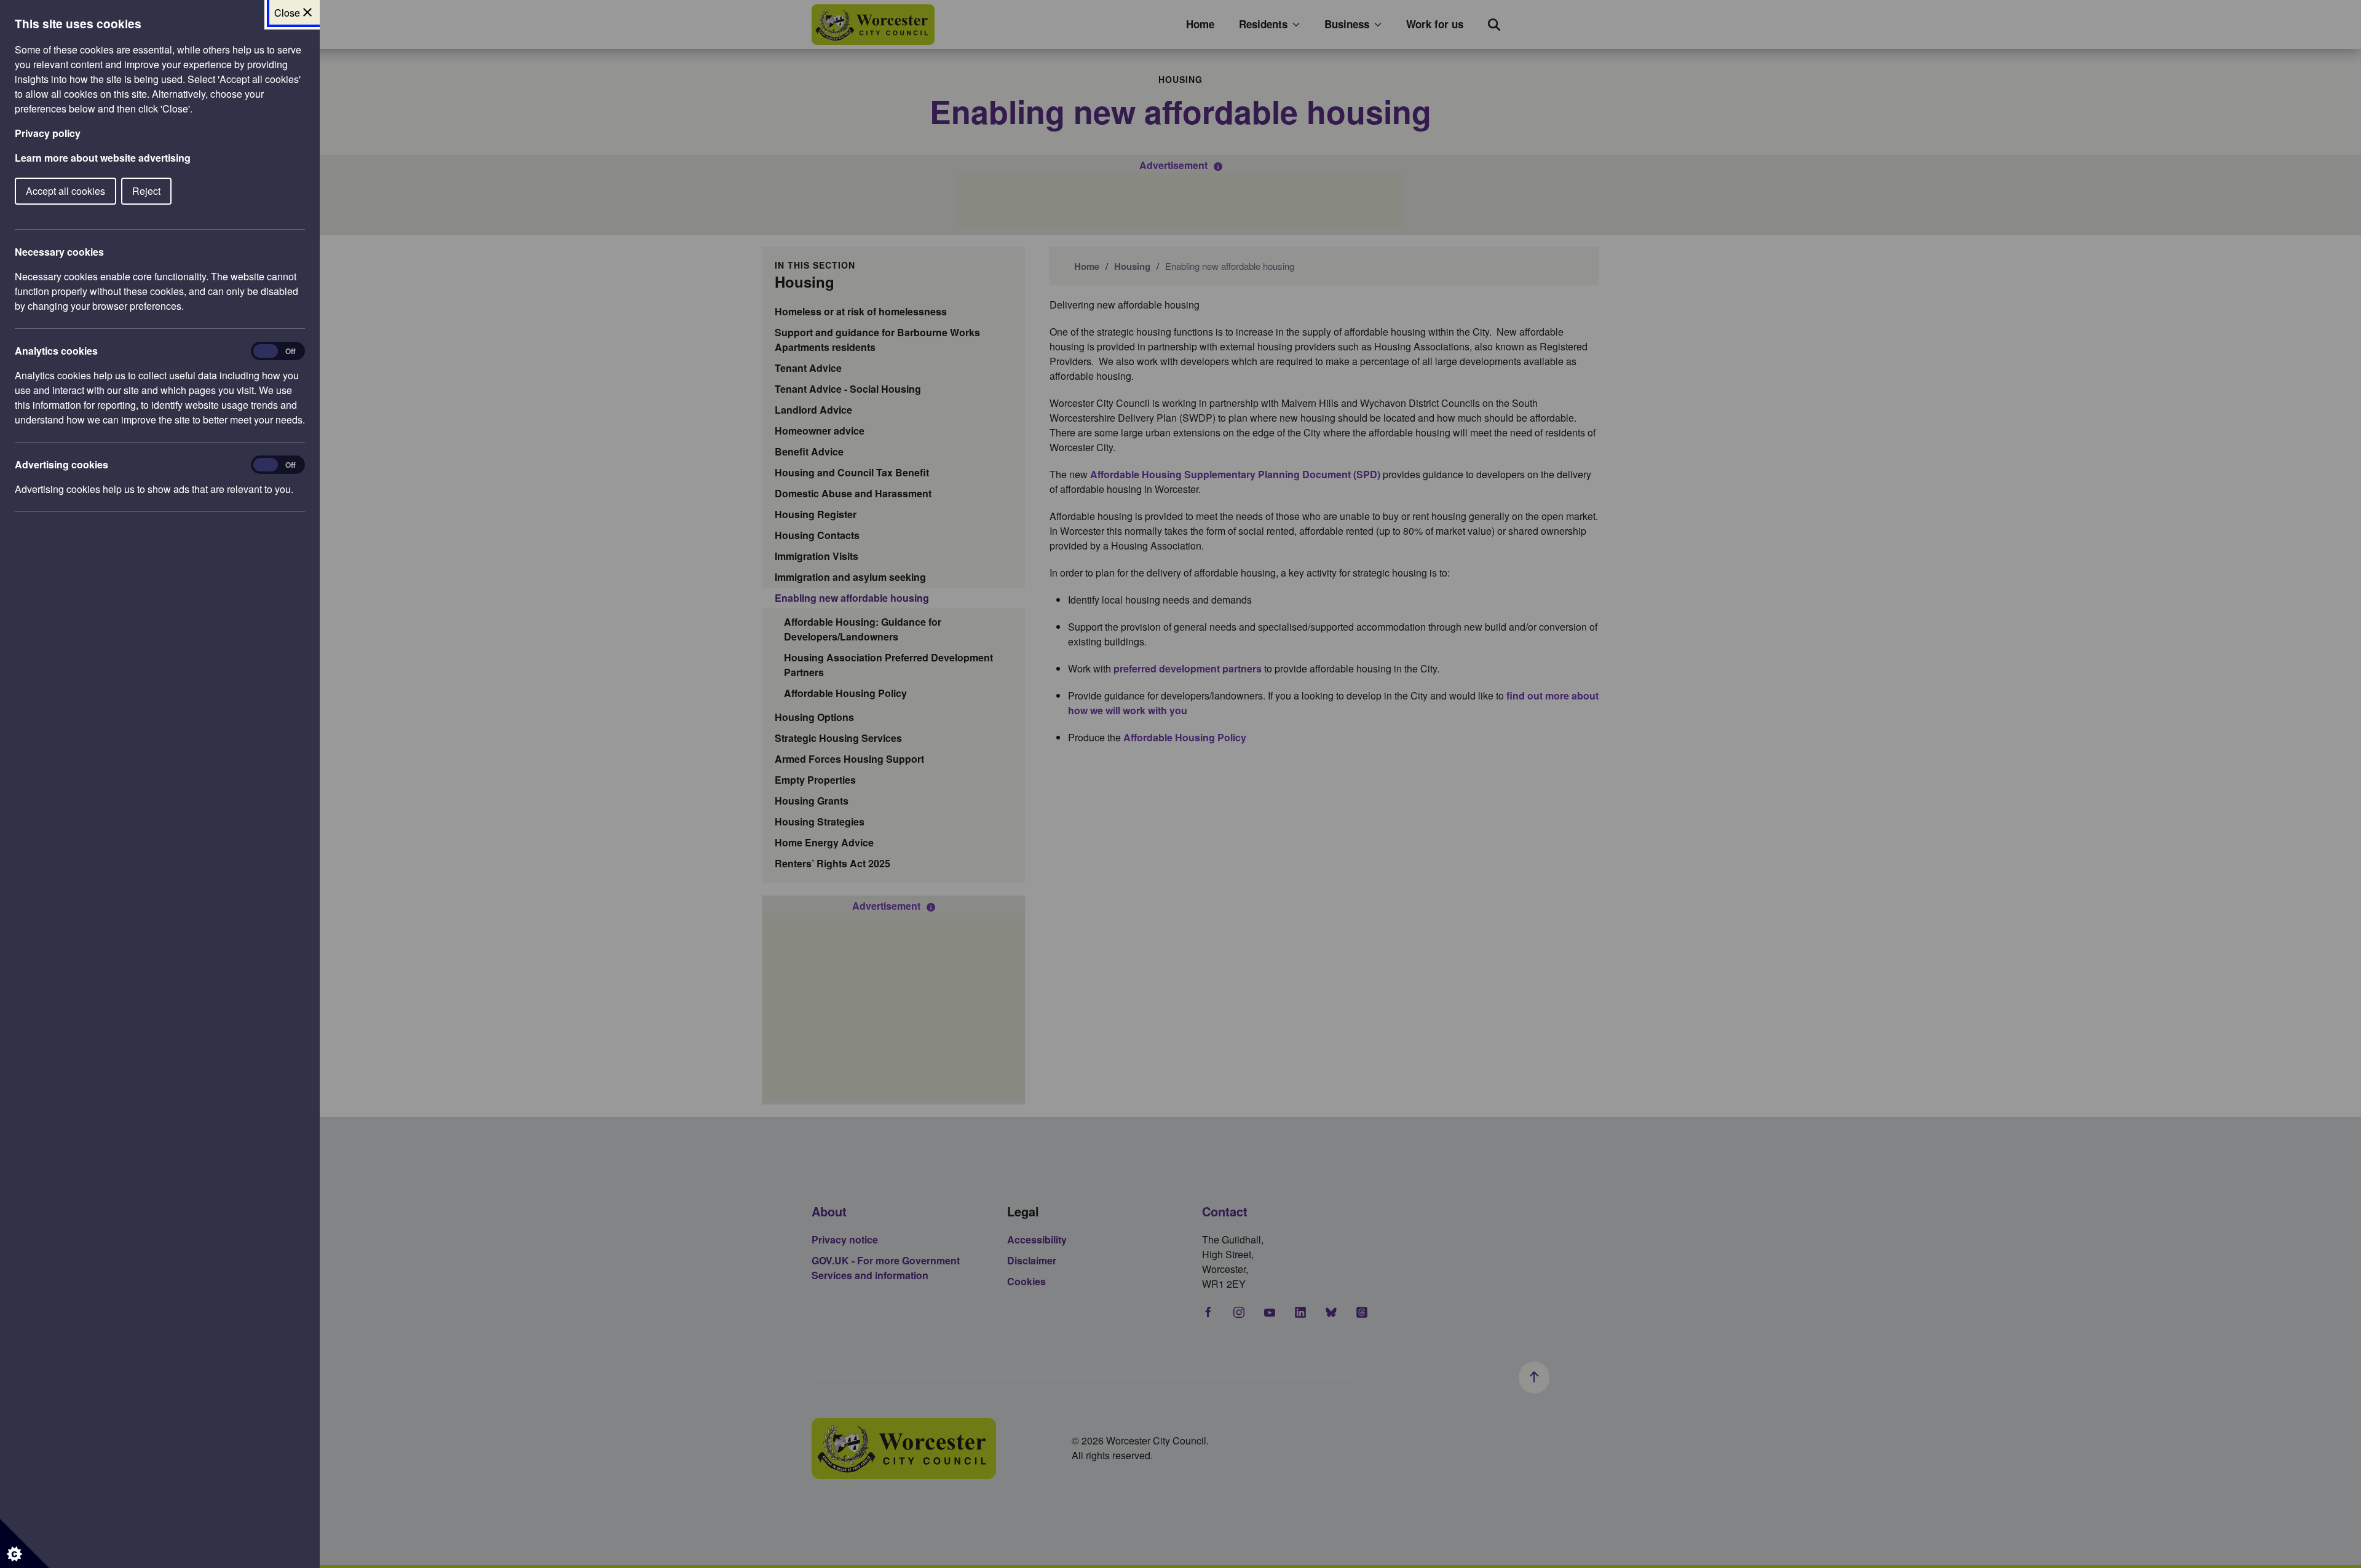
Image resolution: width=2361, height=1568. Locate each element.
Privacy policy (48, 133)
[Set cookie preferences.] (25, 1543)
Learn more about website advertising (103, 158)
